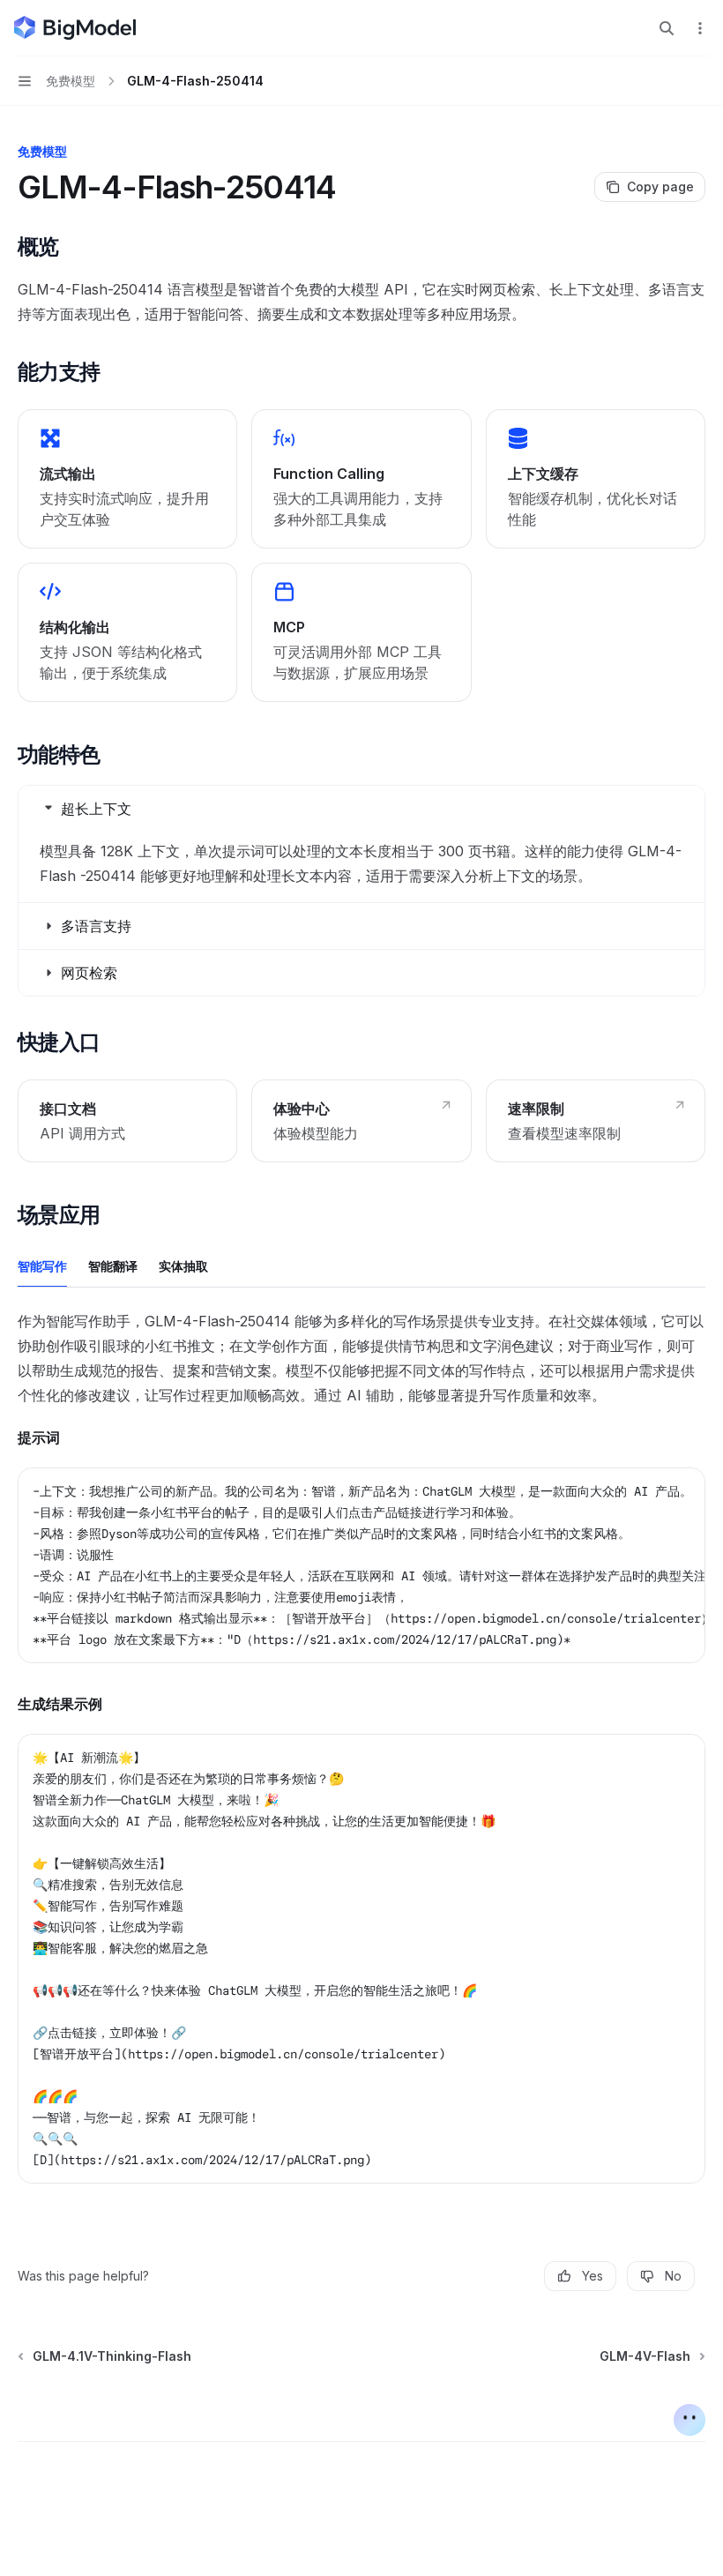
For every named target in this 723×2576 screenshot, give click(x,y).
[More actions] (700, 28)
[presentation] (361, 1565)
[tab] (42, 1266)
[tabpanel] (361, 1760)
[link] (127, 479)
